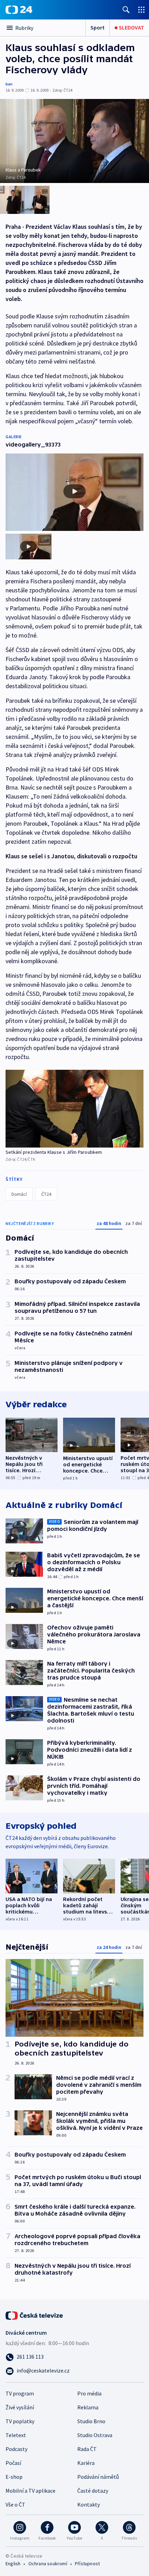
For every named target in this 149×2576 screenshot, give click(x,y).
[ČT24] (19, 10)
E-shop (14, 2477)
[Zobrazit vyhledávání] (126, 10)
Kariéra (86, 2463)
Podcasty (16, 2449)
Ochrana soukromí (48, 2564)
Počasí (13, 2463)
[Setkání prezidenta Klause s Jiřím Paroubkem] (74, 1108)
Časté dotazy (93, 2491)
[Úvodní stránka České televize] (35, 2315)
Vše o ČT (15, 2504)
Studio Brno (91, 2421)
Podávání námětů (98, 2477)
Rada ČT (87, 2449)
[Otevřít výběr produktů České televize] (141, 10)
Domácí (19, 1194)
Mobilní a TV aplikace (30, 2491)
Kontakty (89, 2504)
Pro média (89, 2393)
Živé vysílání (20, 2407)
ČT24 (46, 1194)
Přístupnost (87, 2564)
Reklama (88, 2407)
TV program (20, 2393)
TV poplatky (20, 2421)
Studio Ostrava (95, 2435)
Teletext (16, 2435)
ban (9, 84)
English (13, 2564)
